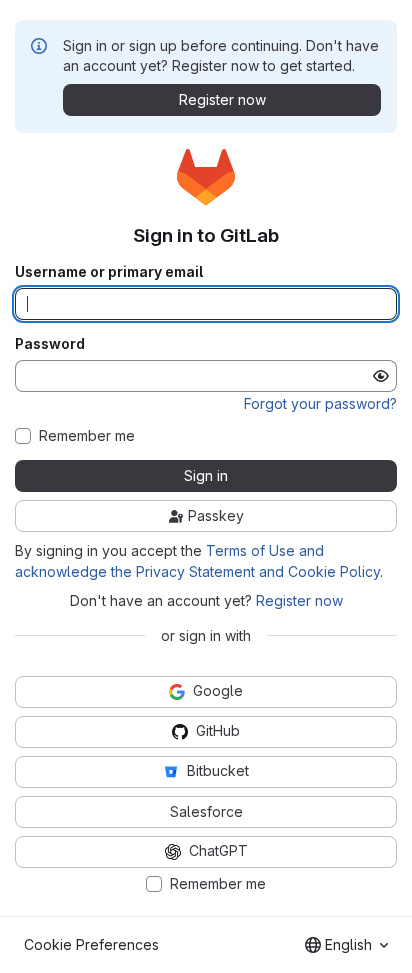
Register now (299, 600)
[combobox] (346, 945)
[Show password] (381, 376)
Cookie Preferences (91, 944)
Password (50, 344)
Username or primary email (109, 272)
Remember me (87, 436)
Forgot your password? (320, 403)
